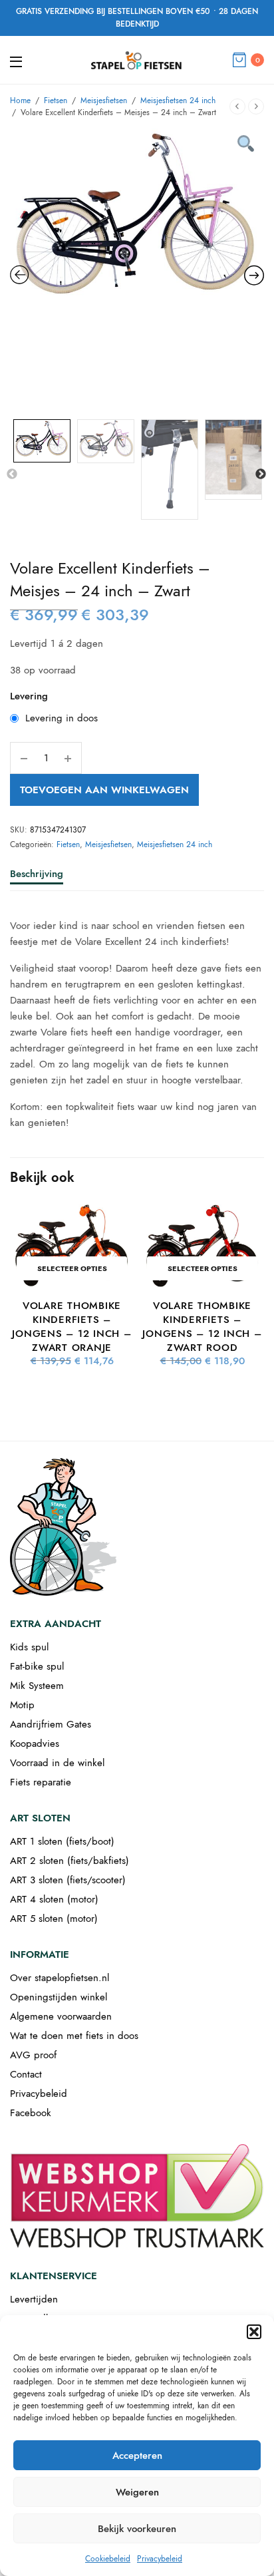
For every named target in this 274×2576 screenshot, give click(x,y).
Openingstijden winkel (59, 1997)
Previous (12, 474)
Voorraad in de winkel (57, 1763)
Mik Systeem (37, 1686)
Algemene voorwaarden (61, 2016)
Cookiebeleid (108, 2559)
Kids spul (29, 1647)
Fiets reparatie (41, 1782)
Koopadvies (35, 1744)
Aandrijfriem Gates (51, 1724)
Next (261, 474)
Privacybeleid (160, 2559)
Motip (22, 1705)
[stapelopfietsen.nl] (137, 60)
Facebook (31, 2113)
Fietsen (56, 100)
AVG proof (33, 2055)
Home (20, 100)
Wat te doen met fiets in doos (74, 2036)
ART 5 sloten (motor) (54, 1919)
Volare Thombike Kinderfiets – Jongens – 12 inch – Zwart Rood (202, 1327)
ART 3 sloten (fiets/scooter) (68, 1880)
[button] (254, 2332)
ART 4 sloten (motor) (54, 1899)
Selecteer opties (72, 1268)
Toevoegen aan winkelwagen (104, 790)
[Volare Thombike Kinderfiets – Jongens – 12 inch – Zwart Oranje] (72, 1246)
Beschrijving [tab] (37, 875)
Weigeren (137, 2492)
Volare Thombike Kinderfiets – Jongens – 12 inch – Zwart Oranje (71, 1327)
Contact (26, 2074)
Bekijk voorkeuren (137, 2529)
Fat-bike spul (37, 1666)
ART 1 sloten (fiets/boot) (62, 1841)
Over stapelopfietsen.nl (60, 1978)
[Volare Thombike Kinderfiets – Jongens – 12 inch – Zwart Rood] (202, 1246)
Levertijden (34, 2299)
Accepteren (137, 2456)
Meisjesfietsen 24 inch (178, 100)
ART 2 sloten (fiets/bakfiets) (69, 1861)
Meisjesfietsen (104, 100)
